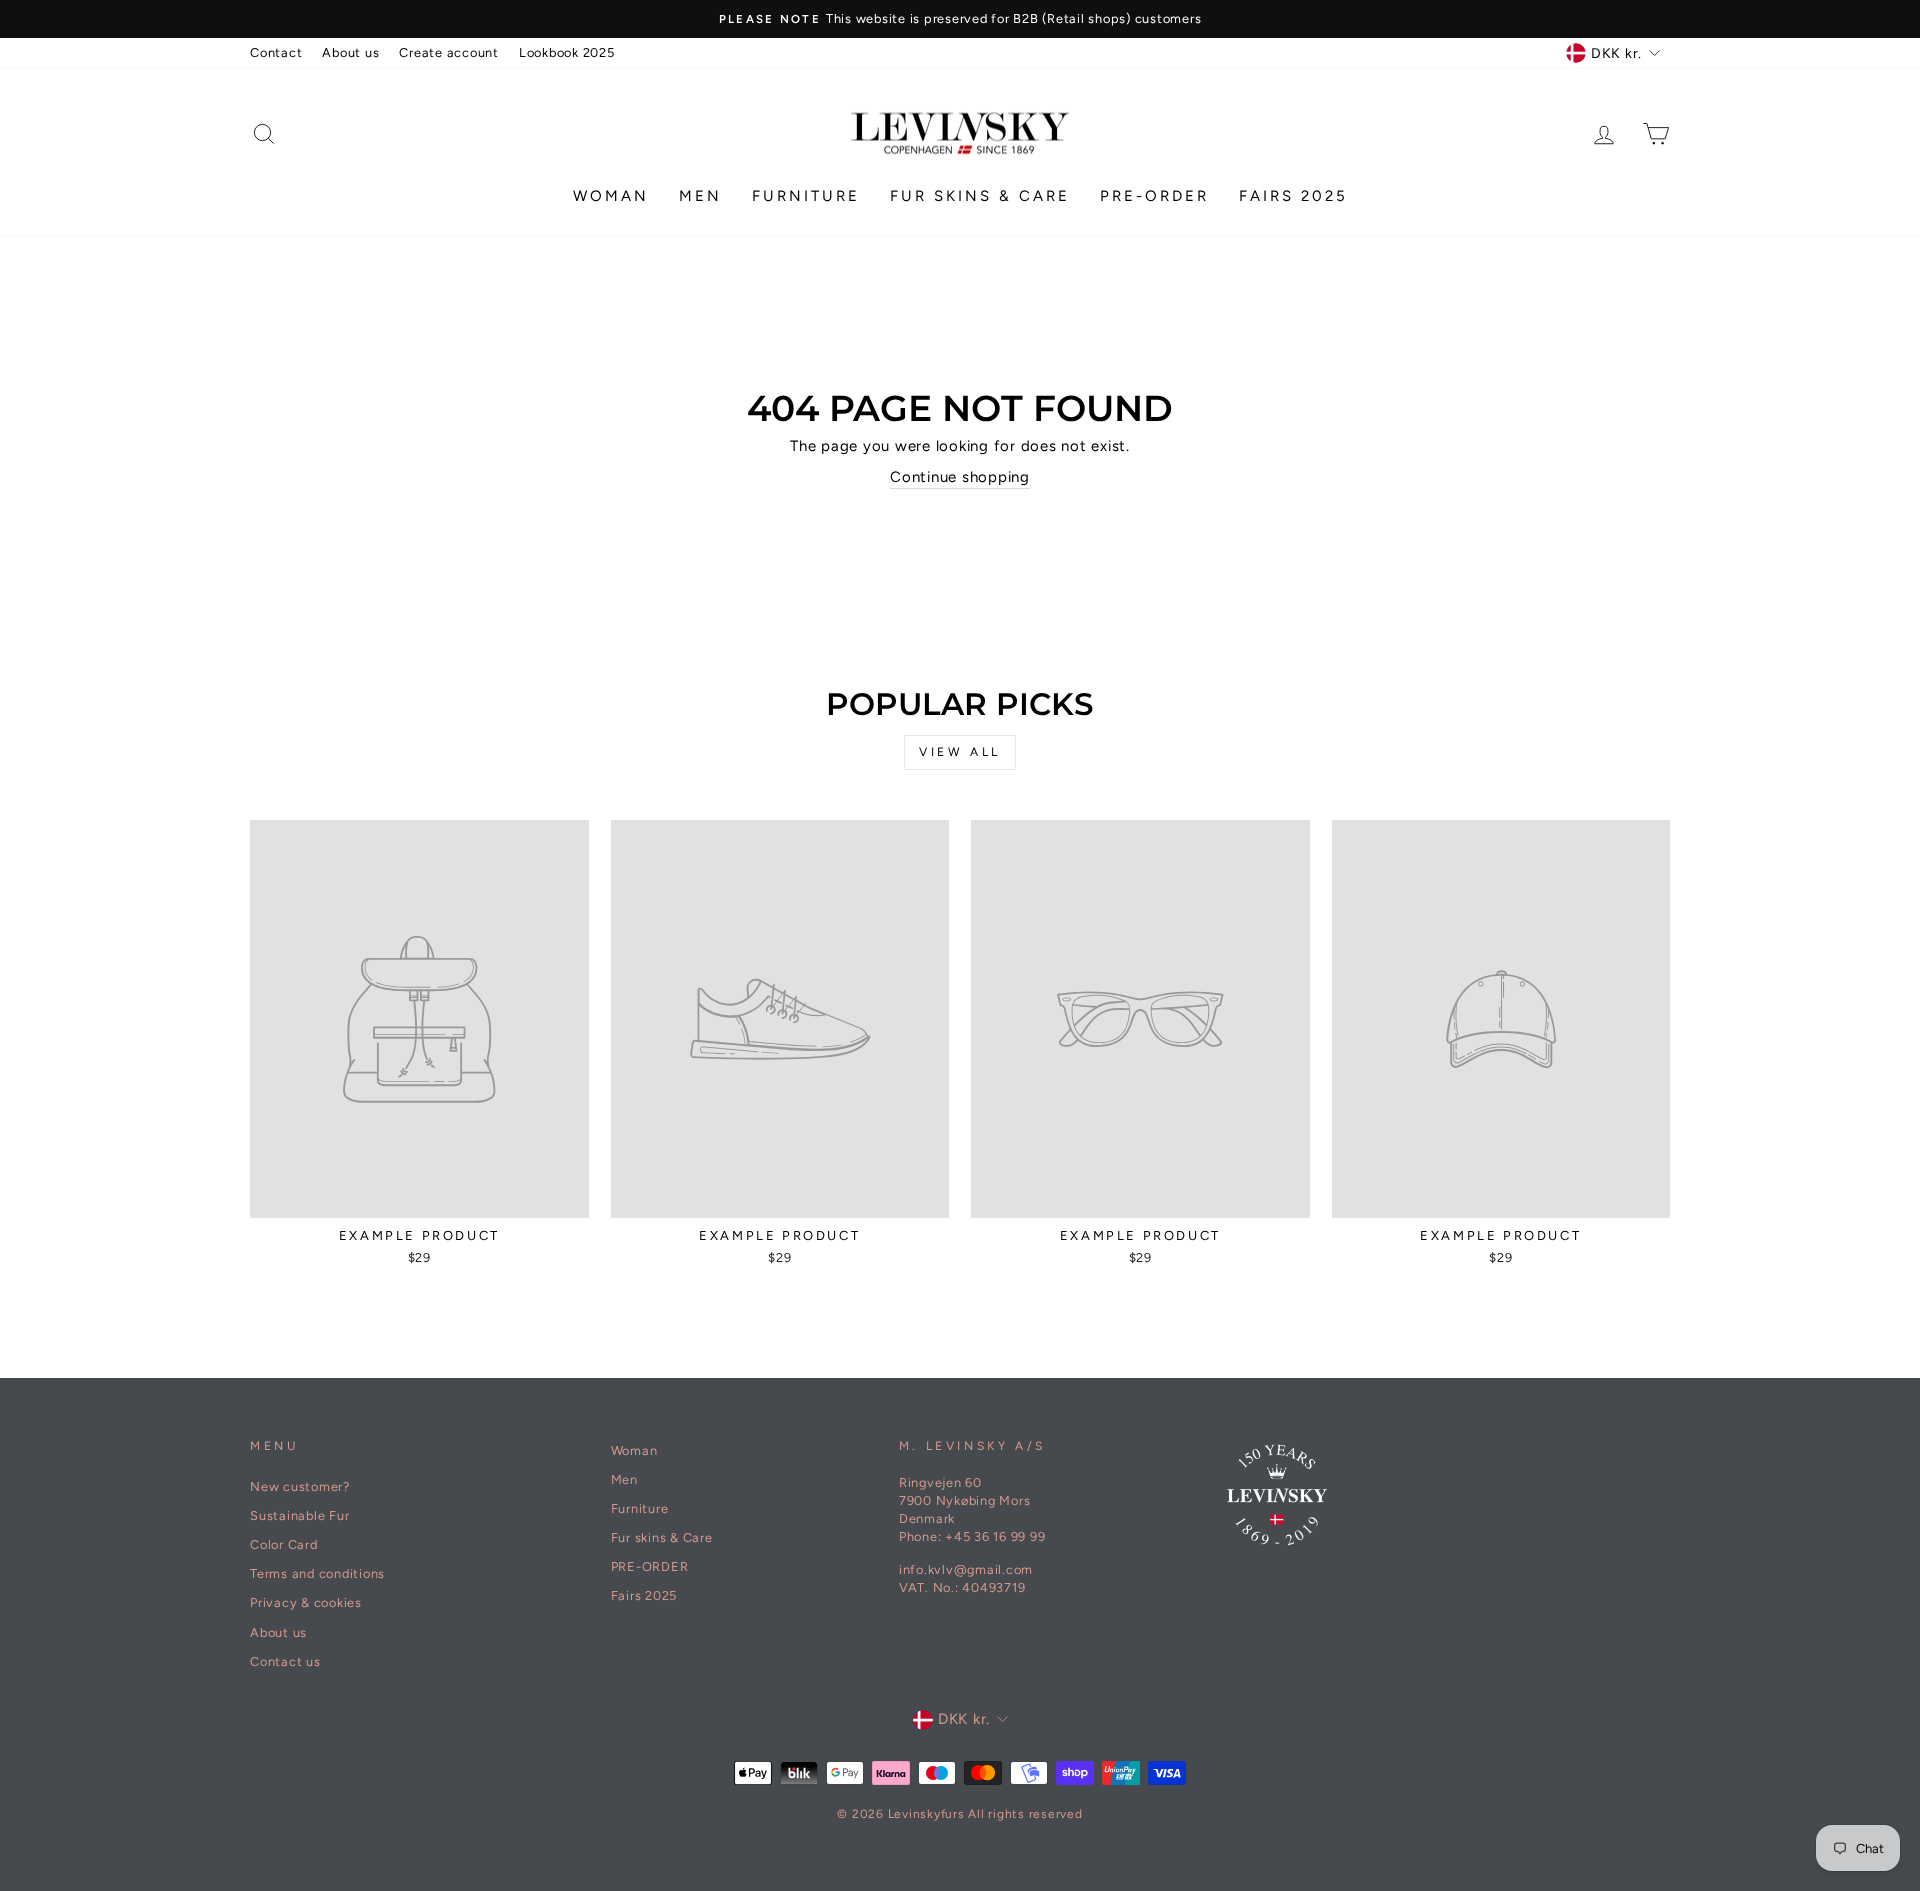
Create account (449, 52)
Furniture (806, 196)
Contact (276, 52)
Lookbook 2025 (567, 52)
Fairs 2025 (1293, 196)
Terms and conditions (317, 1573)
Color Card (284, 1544)
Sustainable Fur (299, 1515)
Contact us (285, 1661)
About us (350, 52)
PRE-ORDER (1154, 196)
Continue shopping (960, 477)
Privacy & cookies (306, 1602)
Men (700, 196)
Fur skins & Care (980, 196)
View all (960, 752)
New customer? (300, 1486)
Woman (611, 196)
